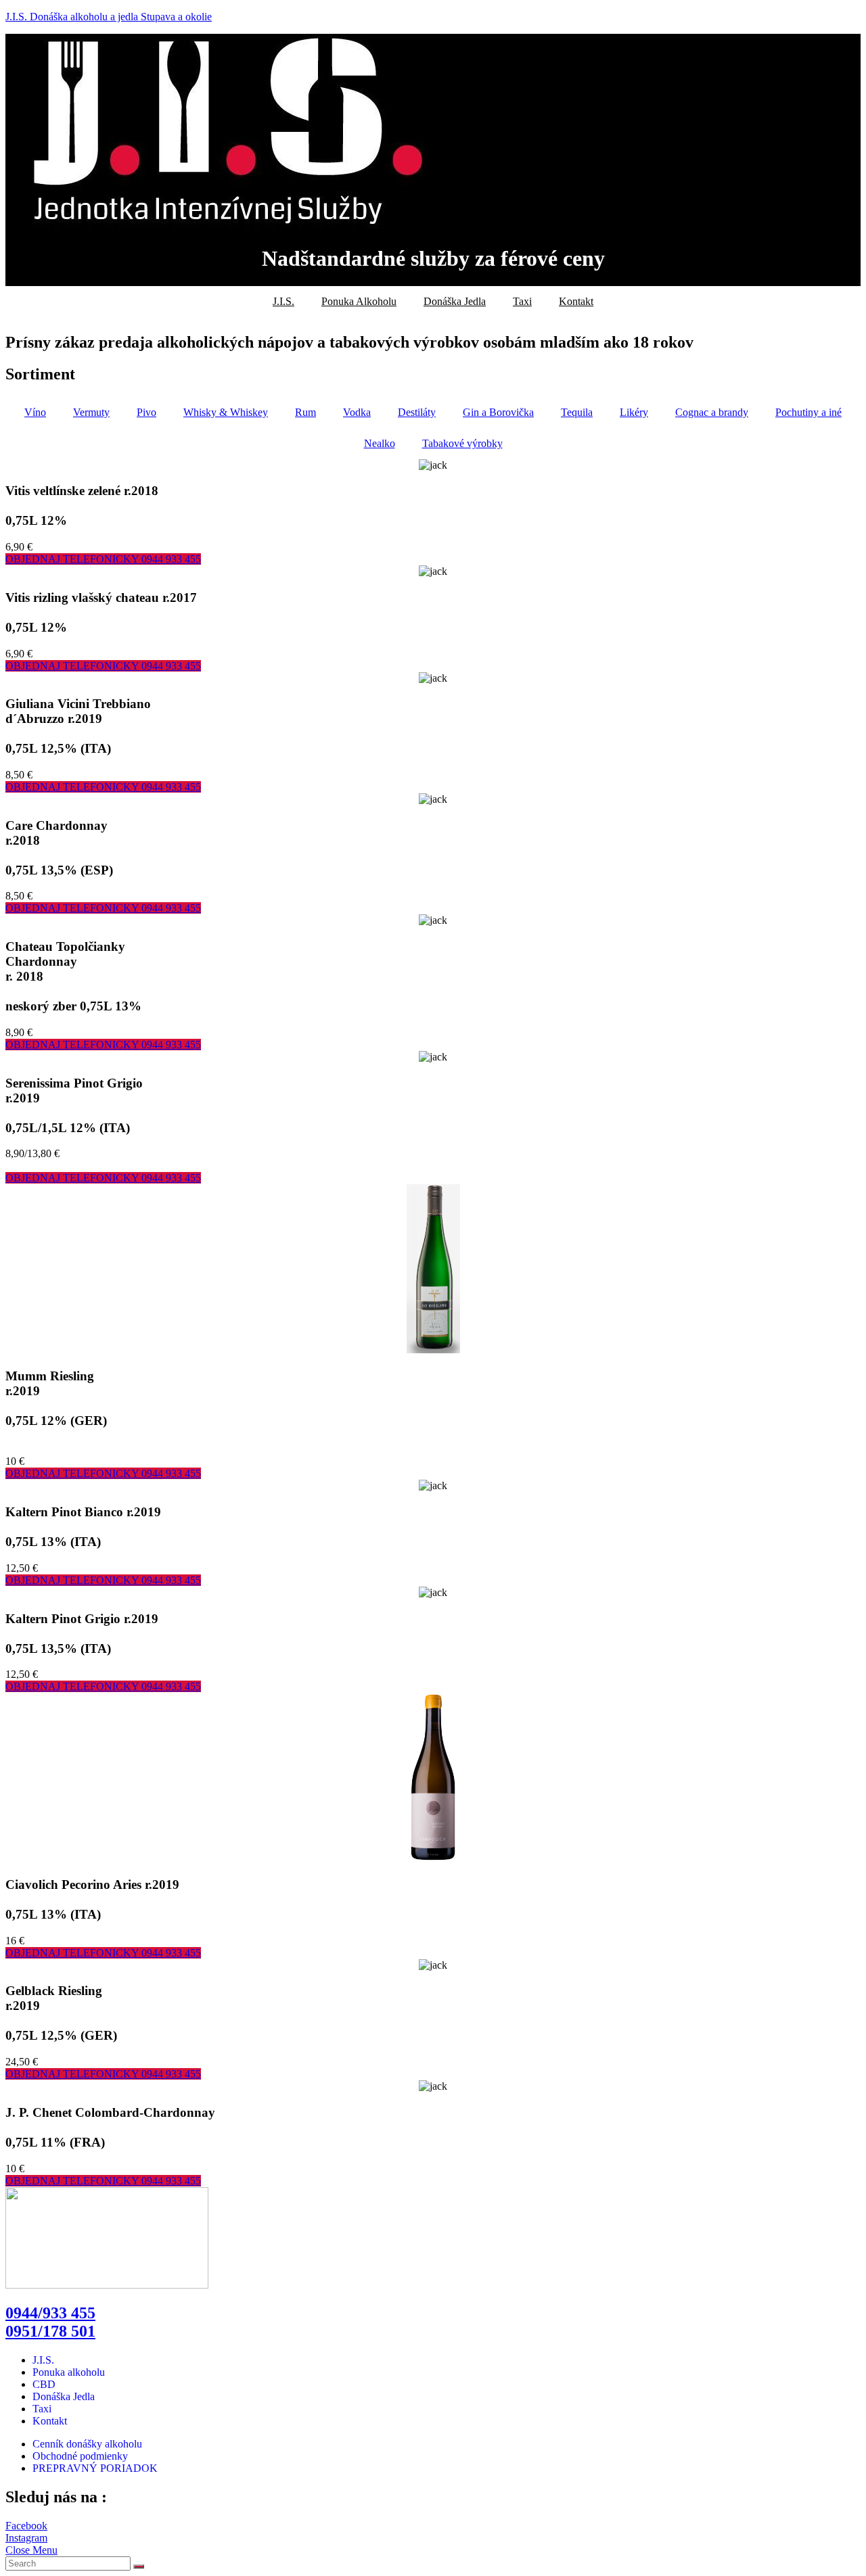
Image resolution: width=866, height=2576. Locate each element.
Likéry (634, 412)
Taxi (522, 301)
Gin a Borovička (498, 412)
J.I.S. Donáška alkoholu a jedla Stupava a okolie (109, 17)
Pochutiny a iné (808, 412)
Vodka (357, 412)
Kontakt (576, 301)
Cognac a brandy (712, 412)
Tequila (577, 412)
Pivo (146, 412)
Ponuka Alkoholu (359, 301)
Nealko (380, 443)
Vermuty (91, 412)
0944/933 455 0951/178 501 (50, 2322)
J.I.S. (283, 301)
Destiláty (417, 412)
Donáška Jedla (455, 301)
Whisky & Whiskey (226, 412)
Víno (35, 412)
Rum (305, 412)
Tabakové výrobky (462, 443)
